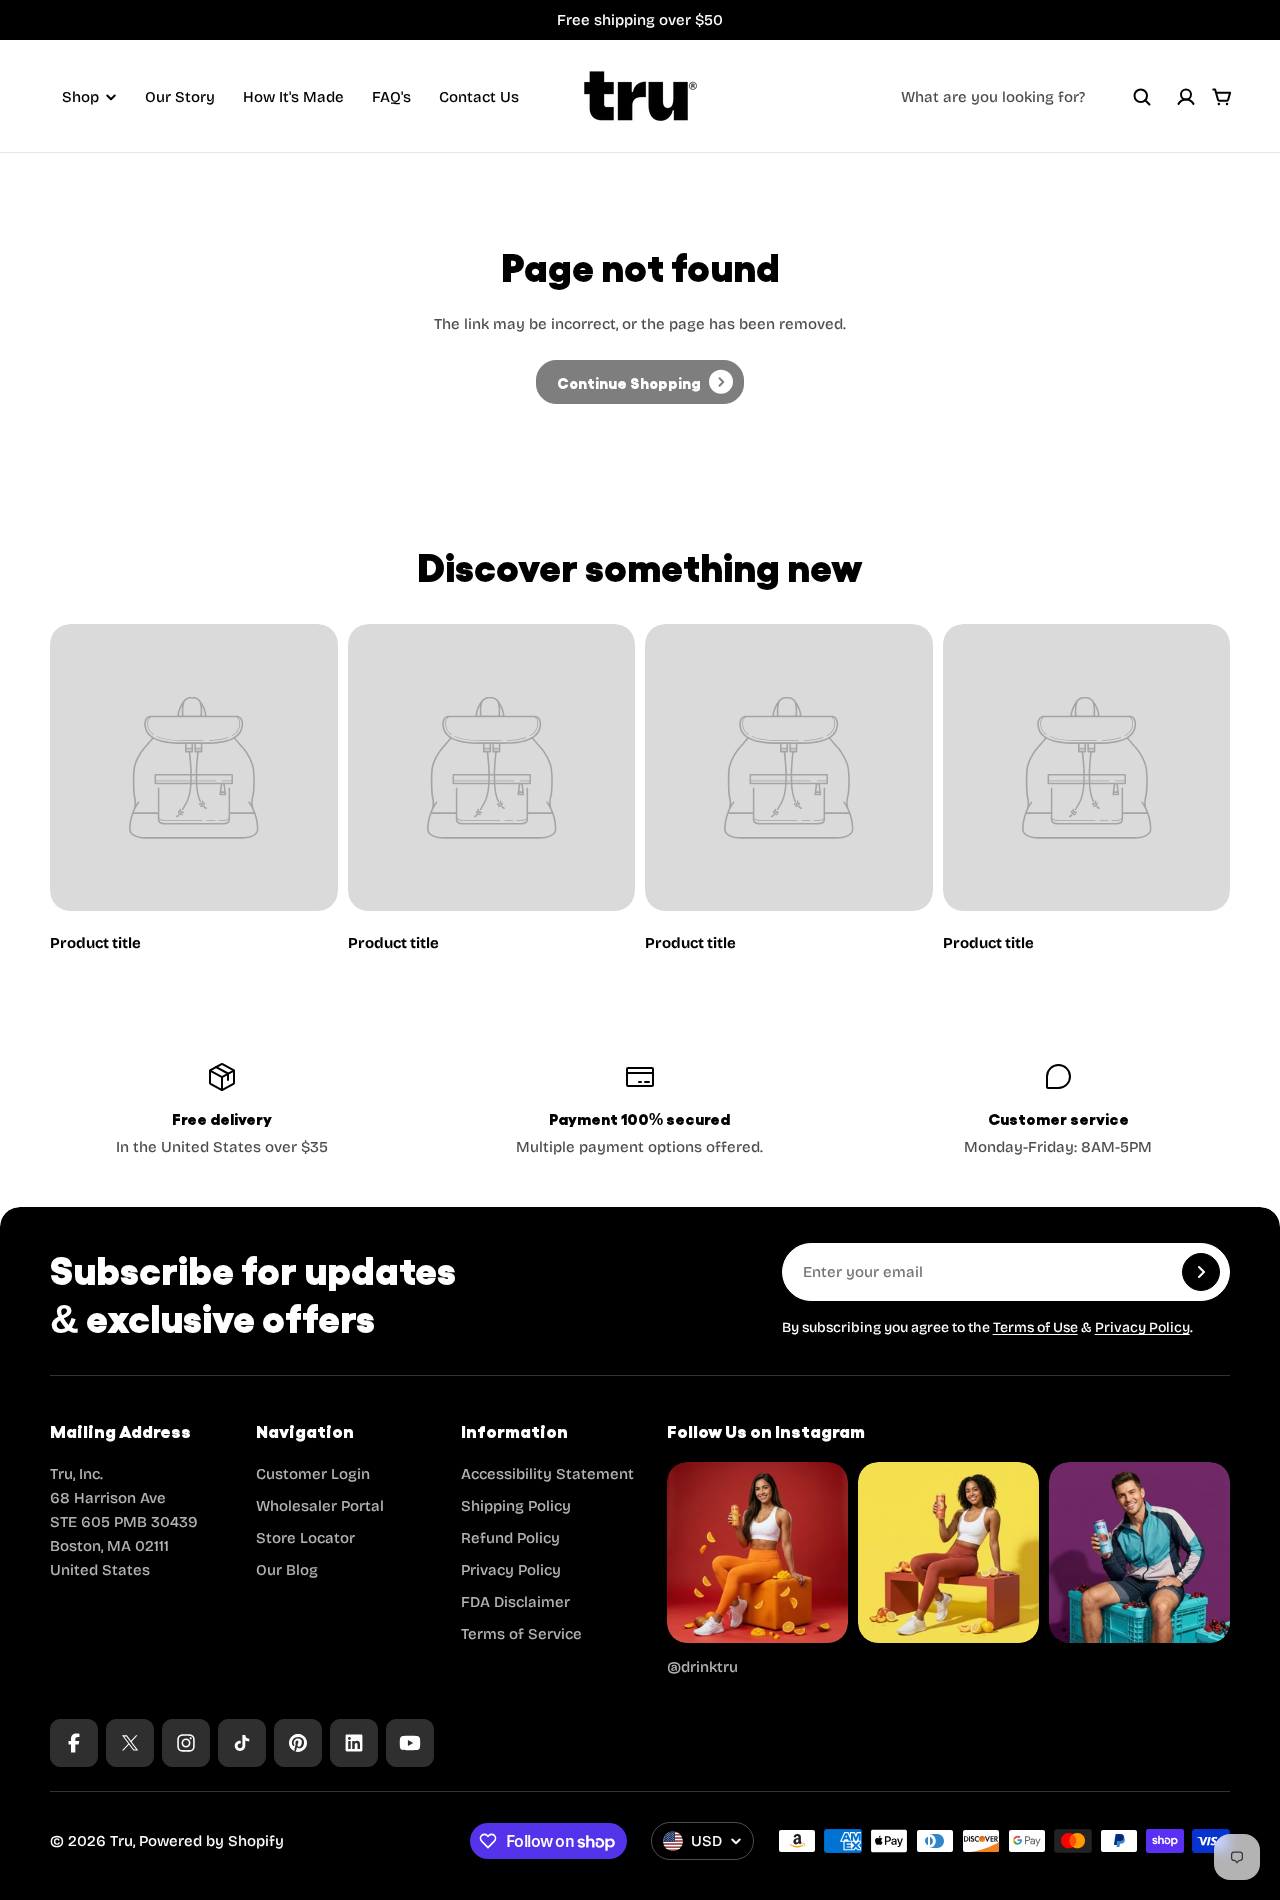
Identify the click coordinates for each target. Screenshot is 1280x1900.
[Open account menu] (1186, 97)
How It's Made (293, 97)
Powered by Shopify (211, 1841)
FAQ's (391, 97)
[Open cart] (1222, 97)
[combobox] (1026, 97)
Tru (121, 1841)
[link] (640, 382)
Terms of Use (1035, 1327)
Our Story (180, 97)
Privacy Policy (1142, 1327)
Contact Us (479, 97)
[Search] (1142, 97)
